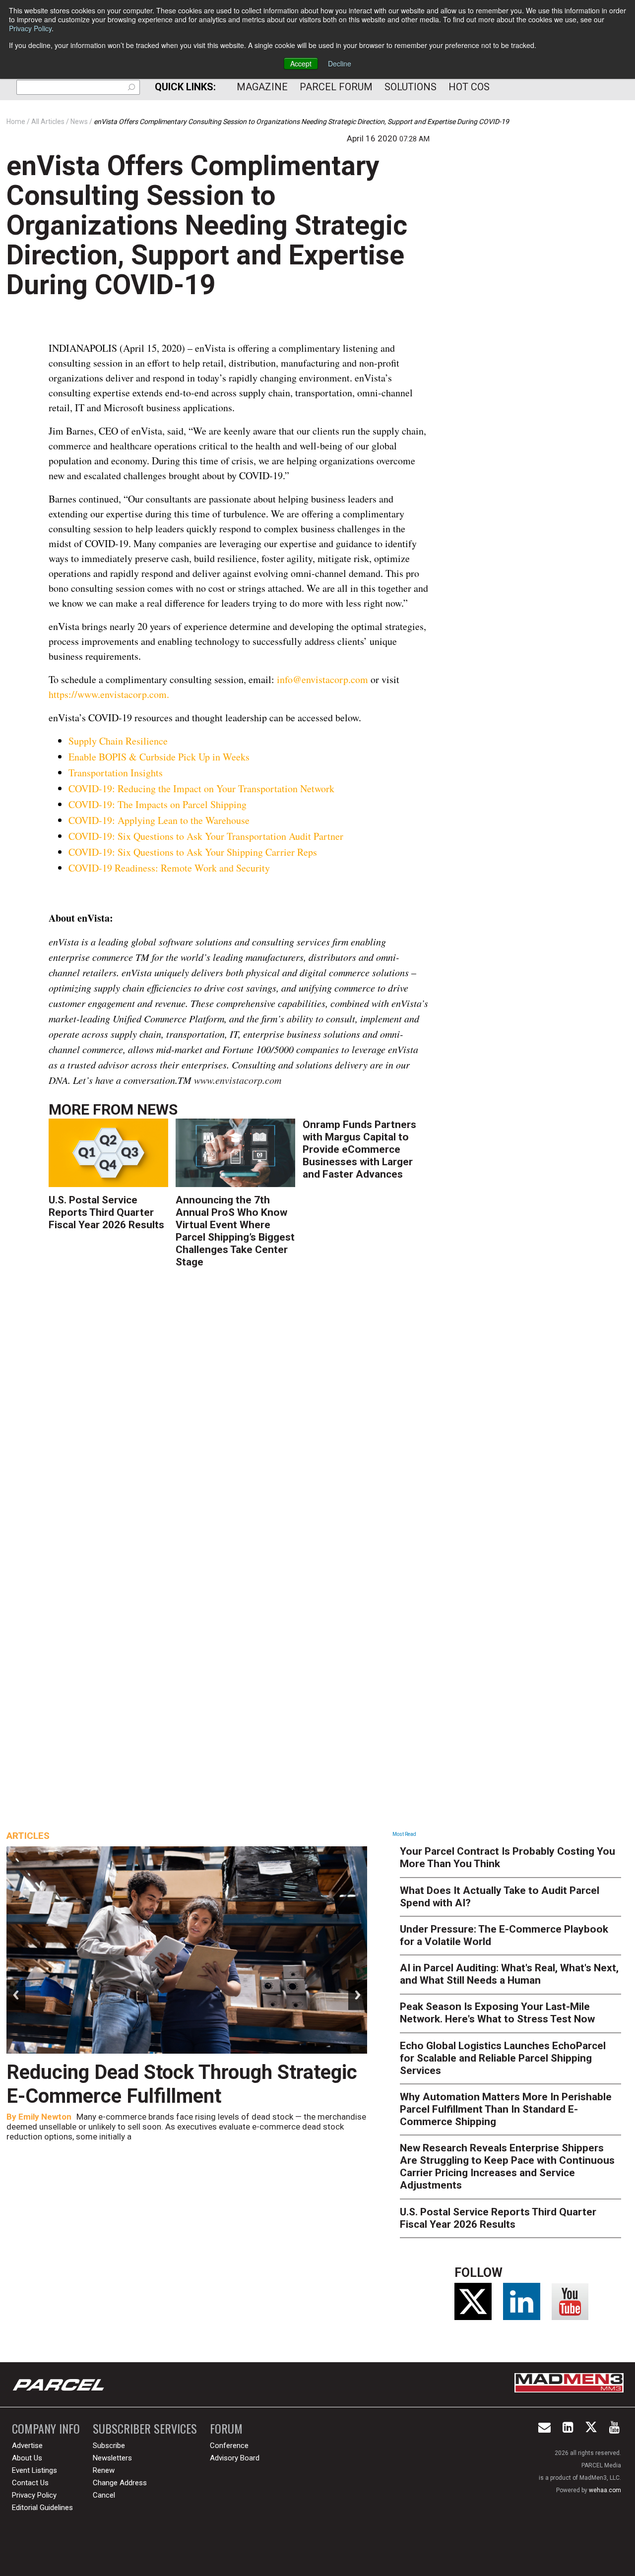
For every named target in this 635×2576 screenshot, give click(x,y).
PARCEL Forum (336, 87)
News (157, 1109)
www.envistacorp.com (238, 1080)
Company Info (46, 2428)
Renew (104, 2470)
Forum (226, 2428)
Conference (229, 2446)
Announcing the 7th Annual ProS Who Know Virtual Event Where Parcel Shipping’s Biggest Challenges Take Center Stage (235, 1231)
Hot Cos (469, 87)
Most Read (404, 1834)
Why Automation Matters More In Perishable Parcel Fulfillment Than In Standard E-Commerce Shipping (506, 2109)
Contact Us (30, 2483)
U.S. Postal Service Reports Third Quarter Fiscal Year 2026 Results (106, 1212)
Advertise (27, 2446)
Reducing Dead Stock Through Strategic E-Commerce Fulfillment (182, 2084)
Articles (28, 1836)
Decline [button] (340, 63)
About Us (27, 2458)
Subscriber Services (145, 2428)
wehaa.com (605, 2490)
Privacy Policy (30, 28)
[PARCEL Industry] (60, 2385)
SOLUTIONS (411, 87)
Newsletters (112, 2458)
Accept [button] (301, 63)
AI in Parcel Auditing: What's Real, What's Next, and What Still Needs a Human (509, 1974)
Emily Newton (45, 2117)
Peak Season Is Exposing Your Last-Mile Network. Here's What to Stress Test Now (497, 2013)
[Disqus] (239, 1421)
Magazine (262, 87)
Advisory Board (235, 2458)
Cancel (104, 2495)
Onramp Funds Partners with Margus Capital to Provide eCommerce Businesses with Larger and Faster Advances (359, 1149)
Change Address (120, 2483)
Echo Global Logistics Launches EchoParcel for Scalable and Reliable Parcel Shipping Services (503, 2058)
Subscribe (109, 2446)
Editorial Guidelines (42, 2508)
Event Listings (34, 2470)
